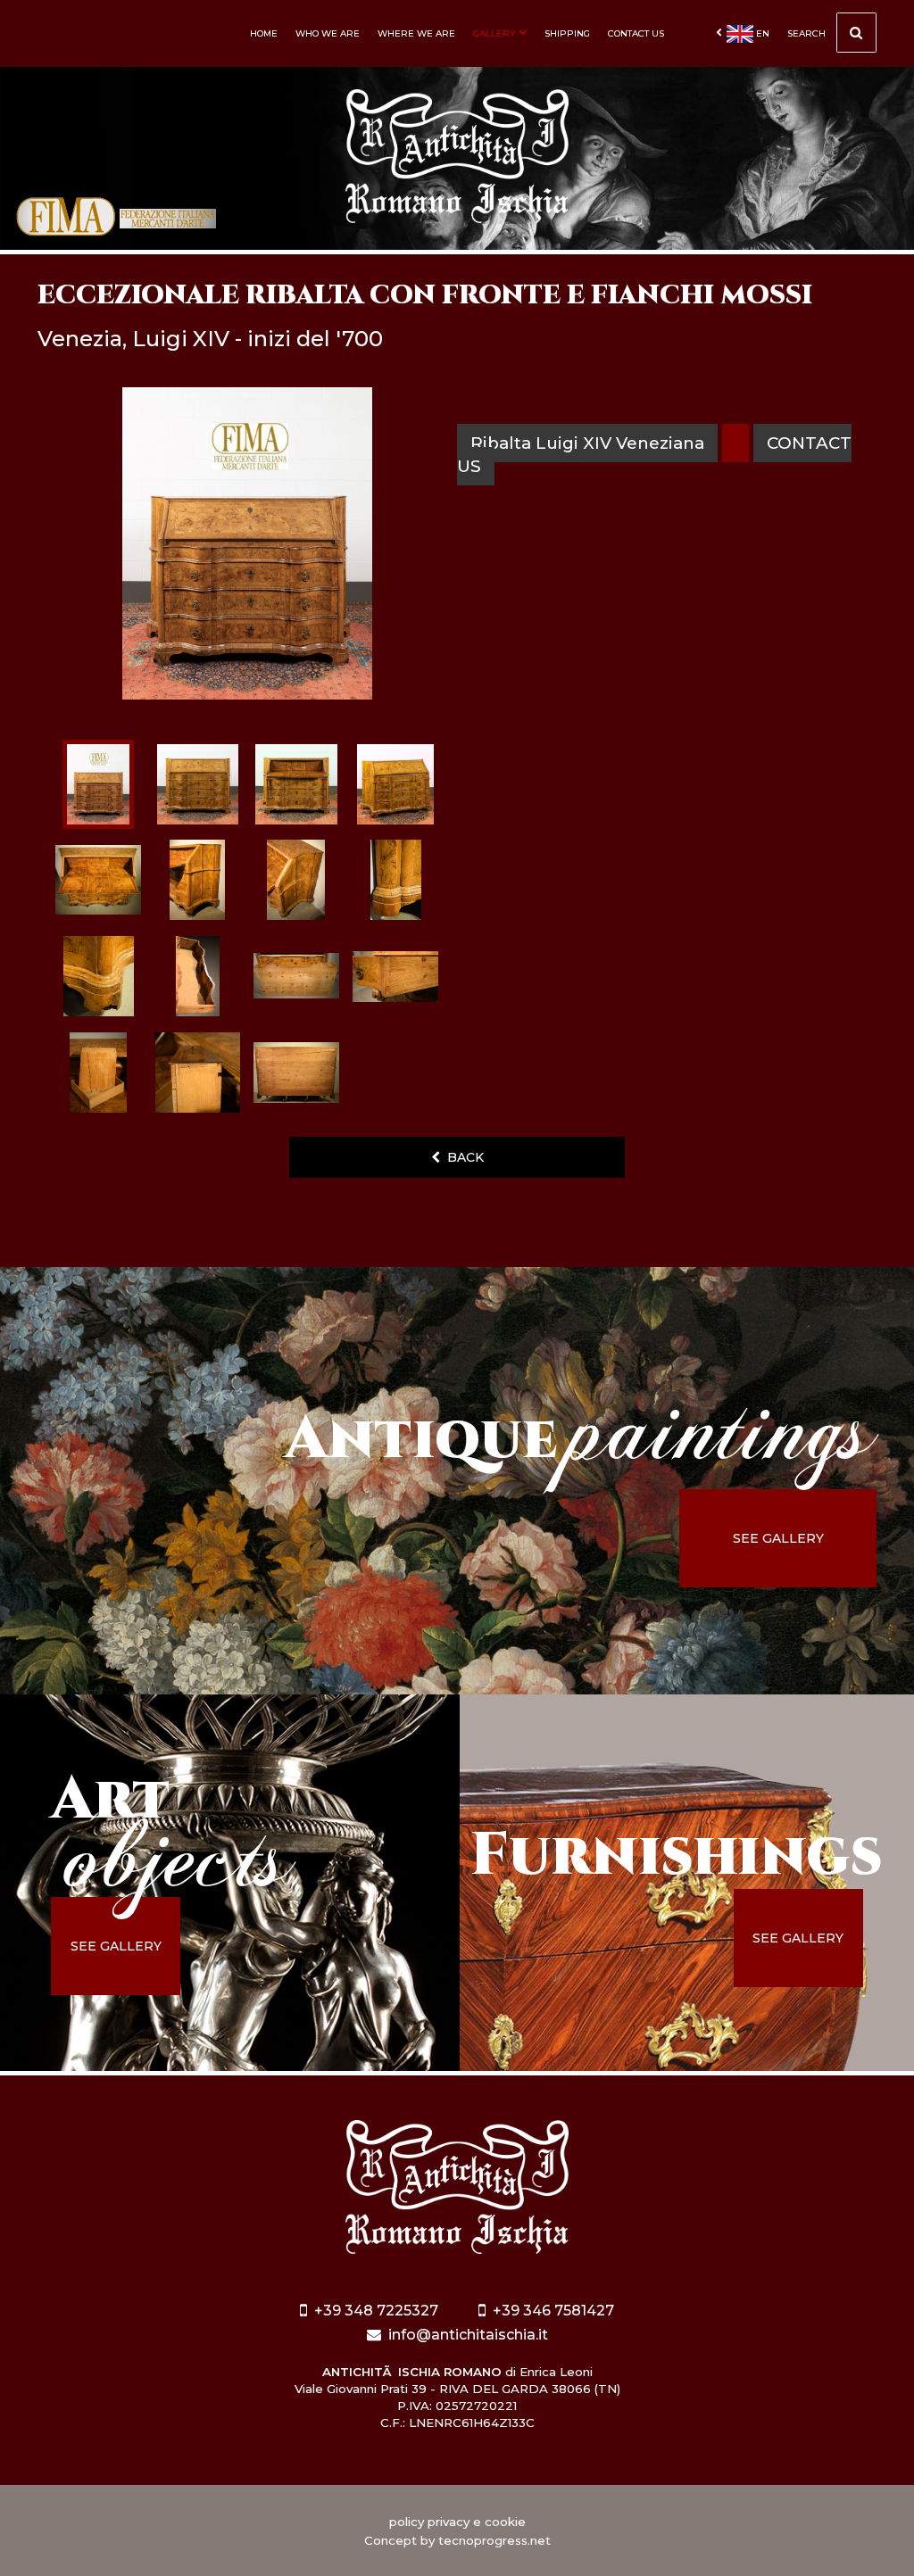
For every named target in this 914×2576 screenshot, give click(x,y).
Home (264, 33)
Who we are (328, 33)
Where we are (416, 33)
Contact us (636, 33)
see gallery (778, 1538)
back (462, 1157)
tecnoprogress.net (494, 2540)
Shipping (567, 33)
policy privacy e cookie (457, 2522)
